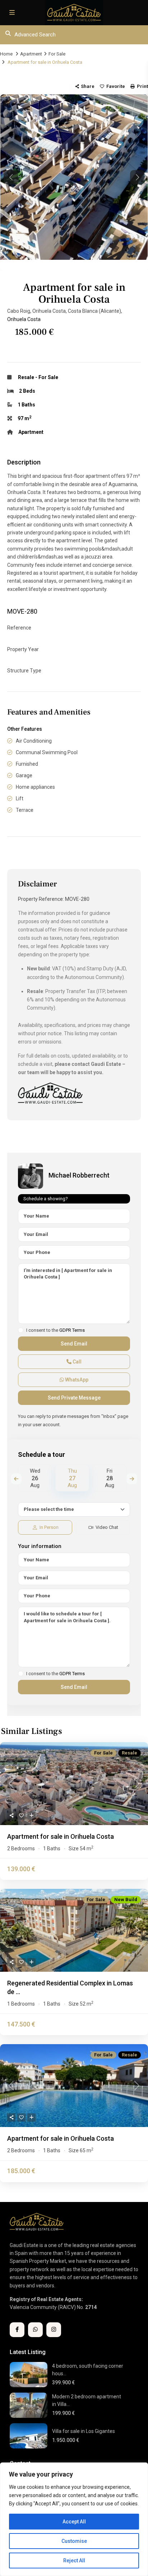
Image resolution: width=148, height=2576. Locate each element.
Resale (26, 377)
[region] (74, 2519)
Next (132, 1479)
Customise (74, 2541)
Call (77, 1362)
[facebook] (17, 2330)
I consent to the (55, 1330)
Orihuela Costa (24, 319)
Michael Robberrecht (79, 1175)
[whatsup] (35, 2330)
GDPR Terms (72, 1330)
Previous (16, 1479)
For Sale (57, 54)
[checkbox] (21, 1330)
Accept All (74, 2522)
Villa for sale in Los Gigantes (84, 2431)
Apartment (31, 54)
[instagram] (54, 2330)
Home (6, 54)
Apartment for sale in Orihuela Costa (61, 1836)
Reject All (74, 2561)
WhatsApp (76, 1380)
